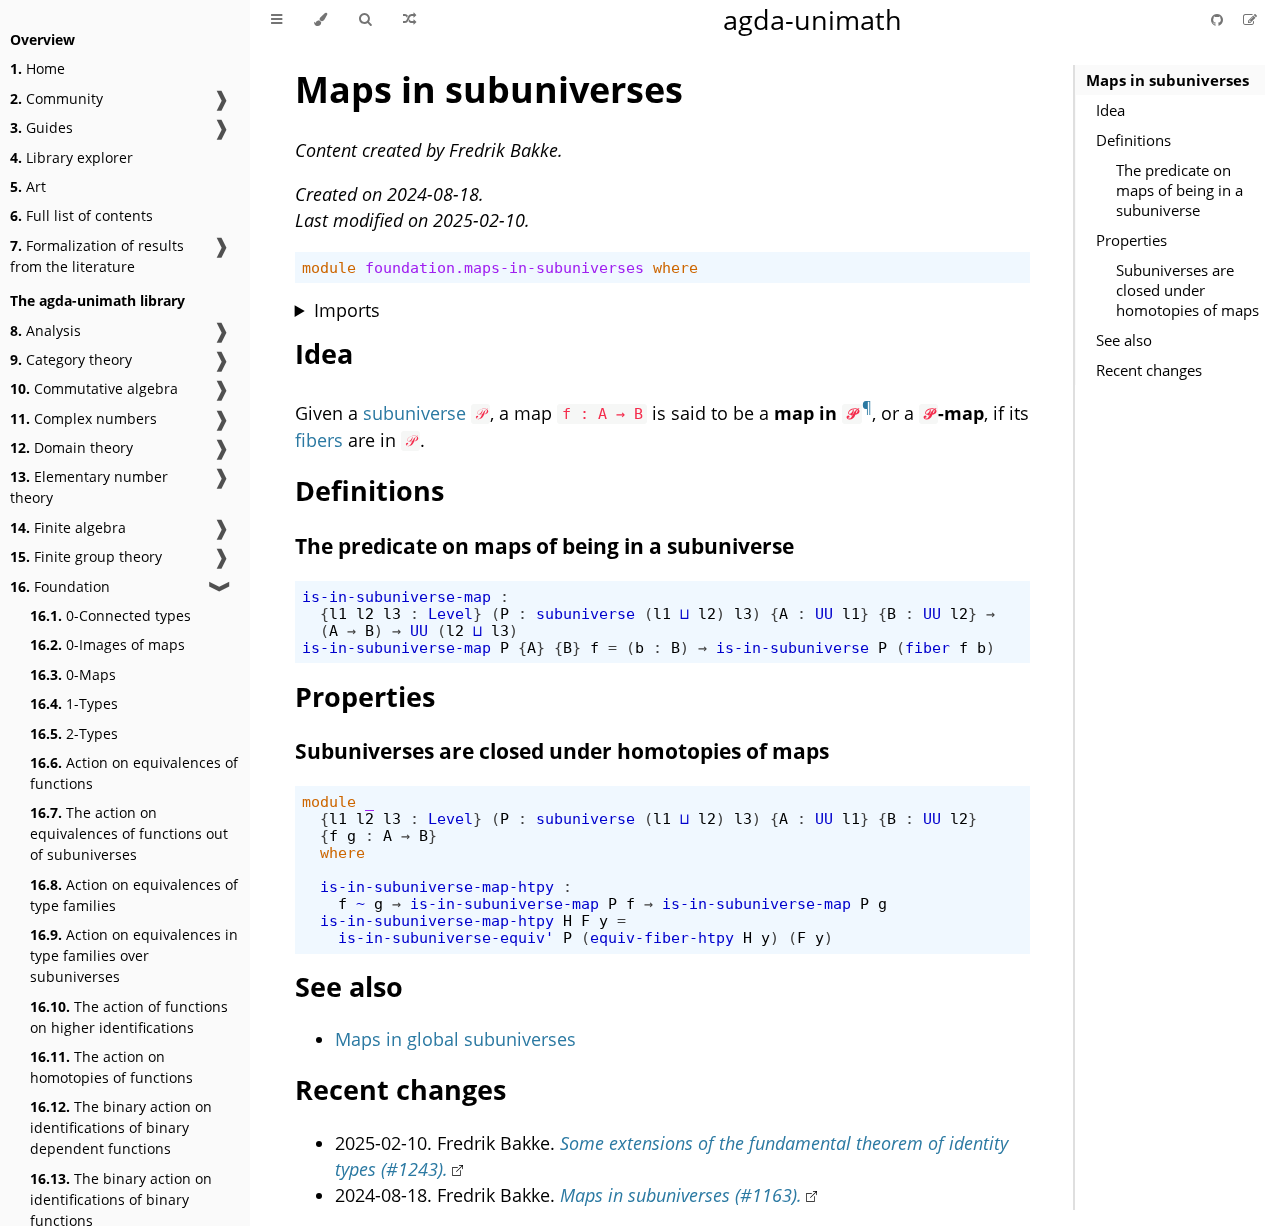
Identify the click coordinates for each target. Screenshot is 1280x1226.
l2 (365, 613)
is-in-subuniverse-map (396, 596)
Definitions (1133, 140)
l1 (338, 613)
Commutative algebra (94, 388)
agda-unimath (812, 19)
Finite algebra (68, 527)
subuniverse (414, 413)
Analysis (45, 330)
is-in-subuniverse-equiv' (446, 937)
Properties (1131, 240)
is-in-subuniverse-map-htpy (437, 886)
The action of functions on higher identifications (129, 1017)
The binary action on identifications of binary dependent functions (121, 1127)
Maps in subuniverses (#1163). (681, 1195)
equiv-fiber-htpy (662, 937)
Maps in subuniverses (1167, 80)
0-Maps (73, 674)
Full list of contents (81, 215)
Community (56, 98)
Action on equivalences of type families (134, 895)
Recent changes (1149, 370)
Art (28, 186)
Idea (1110, 110)
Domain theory (71, 447)
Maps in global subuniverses (455, 1039)
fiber (927, 647)
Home (37, 68)
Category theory (71, 359)
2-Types (74, 733)
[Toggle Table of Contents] (276, 20)
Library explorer (71, 157)
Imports (347, 310)
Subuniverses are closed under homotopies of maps (1187, 290)
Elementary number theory (89, 487)
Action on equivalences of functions (134, 773)
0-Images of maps (107, 644)
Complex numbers (83, 418)
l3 (392, 613)
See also (1124, 340)
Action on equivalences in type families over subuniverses (134, 955)
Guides (41, 127)
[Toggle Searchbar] (365, 20)
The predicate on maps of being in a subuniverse (1179, 190)
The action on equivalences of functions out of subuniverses (129, 833)
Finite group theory (86, 556)
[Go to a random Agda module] (409, 20)
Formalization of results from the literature (97, 256)
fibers (319, 440)
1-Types (74, 703)
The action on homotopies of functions (111, 1067)
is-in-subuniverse (792, 647)
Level (450, 613)
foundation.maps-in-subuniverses (504, 267)
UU (824, 613)
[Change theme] (320, 20)
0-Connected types (110, 615)
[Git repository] (1219, 19)
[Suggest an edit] (1250, 19)
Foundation (60, 586)
